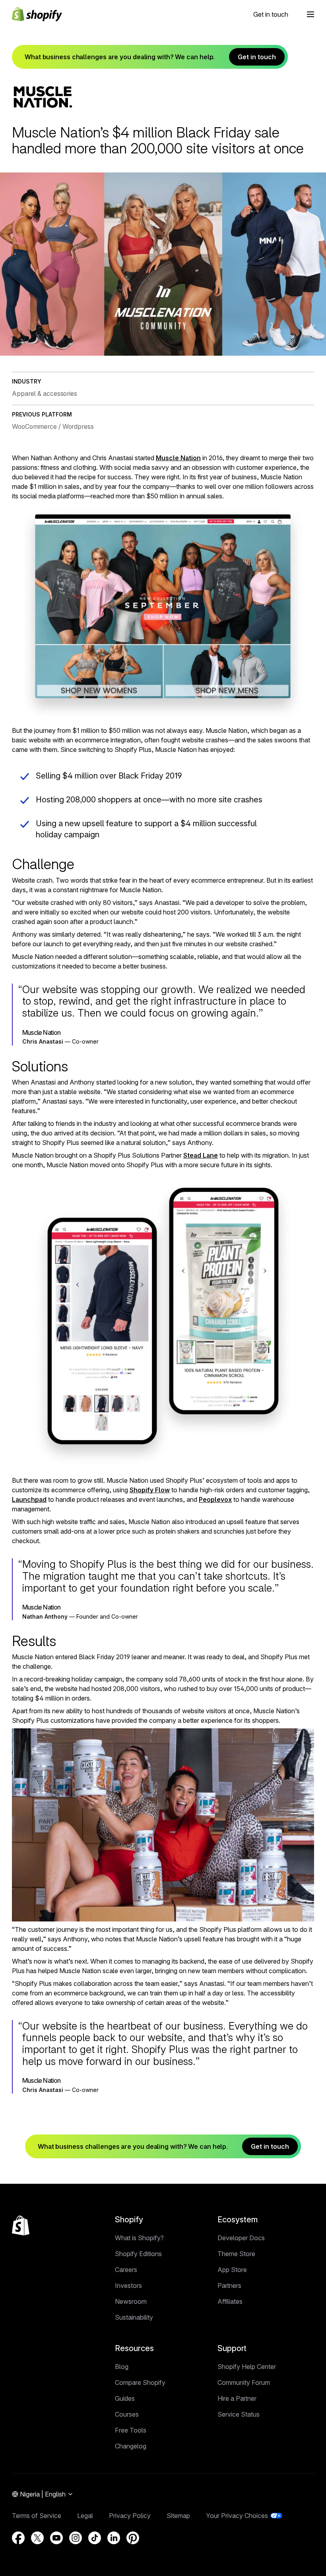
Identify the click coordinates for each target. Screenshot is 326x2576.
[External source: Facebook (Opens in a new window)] (18, 2538)
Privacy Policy (130, 2516)
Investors (128, 2285)
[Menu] (310, 14)
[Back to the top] (21, 2225)
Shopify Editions (138, 2254)
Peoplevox (215, 1499)
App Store (232, 2270)
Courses (127, 2414)
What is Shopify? (139, 2238)
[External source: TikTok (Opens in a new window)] (95, 2538)
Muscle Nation (178, 458)
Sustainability (134, 2317)
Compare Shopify (140, 2382)
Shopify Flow (150, 1490)
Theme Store (236, 2254)
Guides (125, 2398)
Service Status (239, 2414)
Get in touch (271, 14)
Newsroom (131, 2301)
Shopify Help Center (247, 2367)
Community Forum (244, 2382)
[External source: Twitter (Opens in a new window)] (37, 2538)
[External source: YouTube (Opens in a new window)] (56, 2538)
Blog (122, 2367)
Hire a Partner (237, 2398)
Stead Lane (201, 1155)
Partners (229, 2285)
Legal (85, 2516)
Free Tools (131, 2430)
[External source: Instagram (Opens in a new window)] (76, 2538)
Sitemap (178, 2516)
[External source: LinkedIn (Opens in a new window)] (114, 2538)
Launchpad (29, 1499)
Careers (126, 2270)
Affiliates (230, 2301)
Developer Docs (241, 2238)
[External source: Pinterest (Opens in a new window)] (133, 2538)
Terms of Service (37, 2516)
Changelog (131, 2446)
